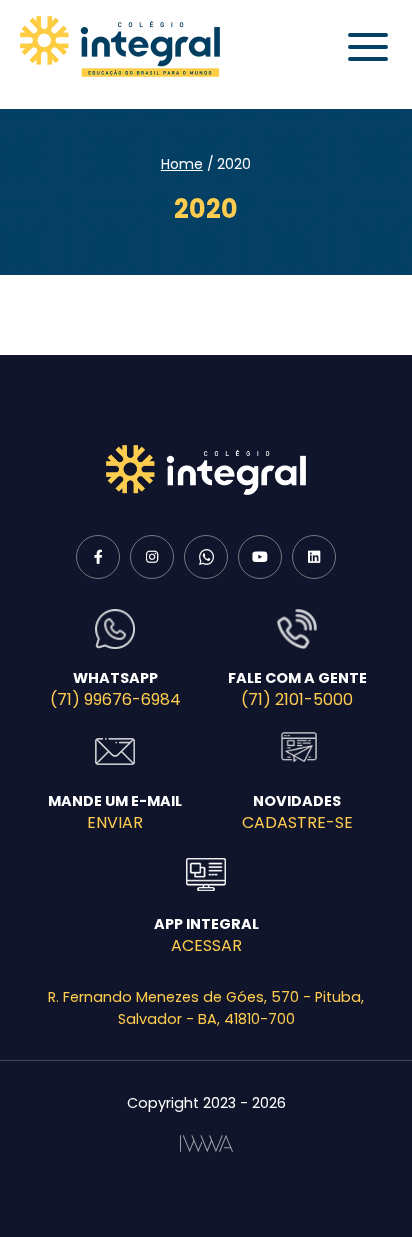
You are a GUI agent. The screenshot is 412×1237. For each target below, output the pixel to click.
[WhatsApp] (206, 557)
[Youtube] (260, 557)
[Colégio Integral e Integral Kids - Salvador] (120, 46)
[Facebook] (98, 557)
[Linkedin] (314, 557)
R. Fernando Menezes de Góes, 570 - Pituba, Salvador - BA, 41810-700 (206, 1008)
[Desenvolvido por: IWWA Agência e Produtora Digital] (206, 1143)
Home (182, 164)
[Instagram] (152, 557)
